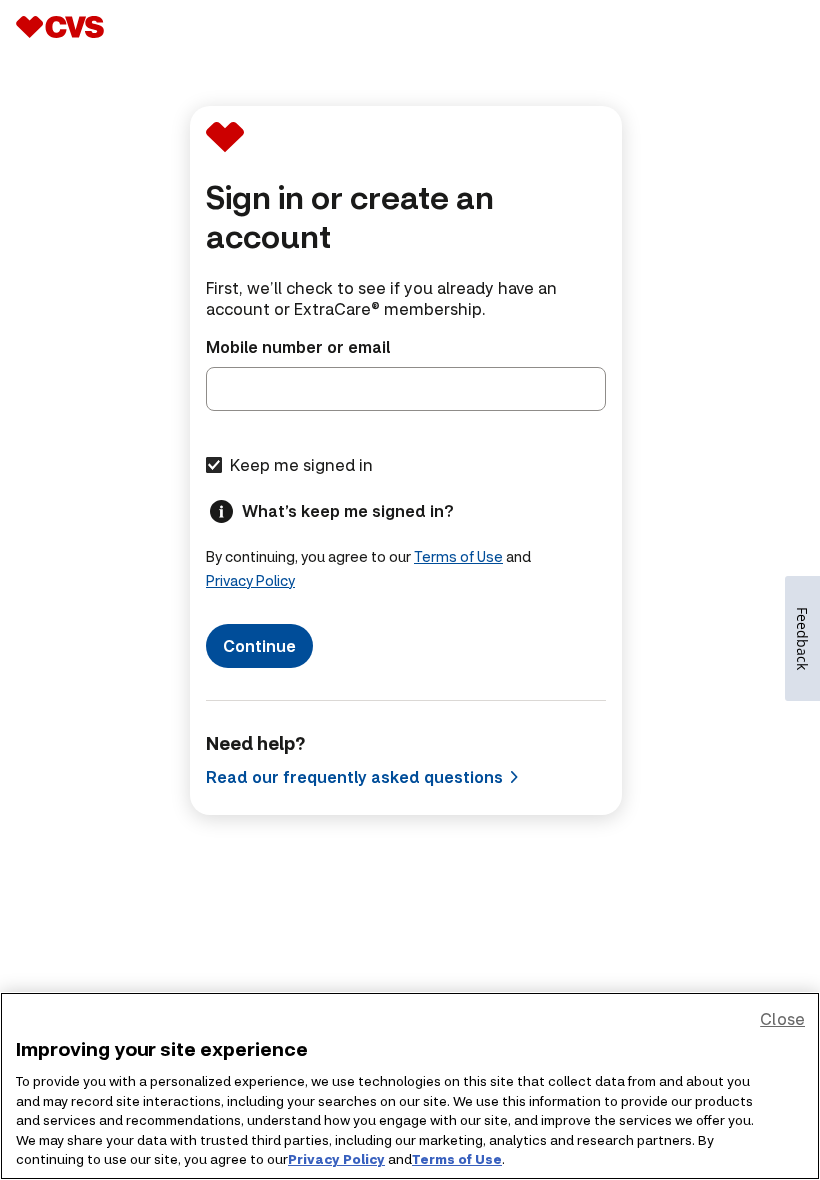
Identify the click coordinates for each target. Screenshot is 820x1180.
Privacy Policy (250, 580)
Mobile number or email (298, 346)
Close (782, 1018)
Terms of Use (458, 556)
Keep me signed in (301, 464)
